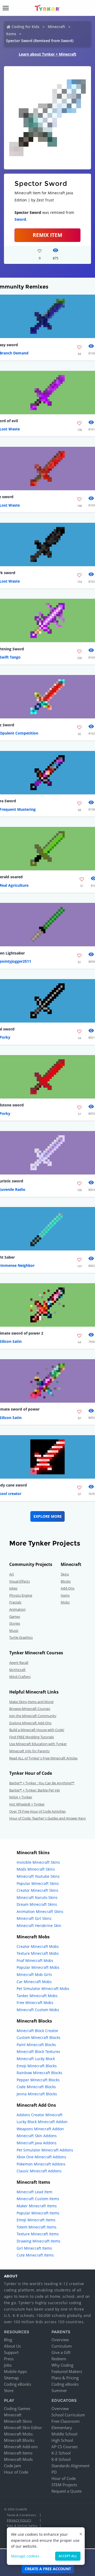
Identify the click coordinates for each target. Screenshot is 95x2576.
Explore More (48, 1516)
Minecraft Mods (18, 2459)
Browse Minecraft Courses (30, 1709)
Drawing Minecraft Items (39, 2241)
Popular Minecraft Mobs (38, 1967)
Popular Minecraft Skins (38, 1883)
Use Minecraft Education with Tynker (38, 1744)
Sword (20, 219)
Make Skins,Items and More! (31, 1702)
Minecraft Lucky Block (36, 2059)
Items (11, 34)
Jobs (8, 2365)
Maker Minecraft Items (37, 2206)
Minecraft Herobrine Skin (39, 1926)
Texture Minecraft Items (38, 2234)
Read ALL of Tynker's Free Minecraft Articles (43, 1758)
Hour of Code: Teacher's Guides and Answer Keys (47, 1818)
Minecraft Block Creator (37, 2031)
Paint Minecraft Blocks (36, 2045)
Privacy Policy (19, 2520)
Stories (15, 1623)
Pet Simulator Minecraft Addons (45, 2150)
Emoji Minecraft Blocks (37, 2066)
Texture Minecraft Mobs (38, 1953)
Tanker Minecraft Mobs (37, 1996)
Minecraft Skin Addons (37, 2136)
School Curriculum (68, 2415)
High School (62, 2440)
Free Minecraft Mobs (35, 2003)
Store (9, 2390)
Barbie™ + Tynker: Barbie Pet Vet (35, 1790)
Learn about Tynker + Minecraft (47, 54)
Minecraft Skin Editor (23, 2428)
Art (12, 1574)
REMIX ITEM (47, 235)
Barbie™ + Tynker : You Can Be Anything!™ (42, 1783)
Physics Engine (21, 1595)
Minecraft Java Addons (37, 2143)
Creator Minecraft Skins (37, 1890)
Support (11, 2352)
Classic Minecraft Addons (39, 2171)
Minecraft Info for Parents (29, 1751)
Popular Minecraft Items (38, 2213)
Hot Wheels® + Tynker (27, 1804)
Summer (59, 2390)
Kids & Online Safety (22, 2526)
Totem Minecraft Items (37, 2227)
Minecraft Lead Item (34, 2192)
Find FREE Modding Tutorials (32, 1737)
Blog (8, 2340)
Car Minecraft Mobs (34, 1982)
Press (9, 2359)
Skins (65, 1574)
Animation (17, 1609)
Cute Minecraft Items (35, 2255)
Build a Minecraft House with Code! (37, 1730)
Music (14, 1631)
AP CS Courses (65, 2447)
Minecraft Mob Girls (34, 1974)
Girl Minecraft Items (34, 2248)
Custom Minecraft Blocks (39, 2037)
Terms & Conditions (21, 2515)
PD (54, 2472)
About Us (12, 2346)
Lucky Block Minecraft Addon (42, 2122)
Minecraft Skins (18, 2421)
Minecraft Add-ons (21, 2447)
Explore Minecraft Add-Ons (30, 1723)
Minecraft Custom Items (38, 2199)
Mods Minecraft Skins (36, 1869)
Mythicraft (17, 1670)
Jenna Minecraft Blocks (37, 2094)
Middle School (64, 2434)
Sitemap (11, 2378)
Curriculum (62, 2346)
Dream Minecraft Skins (37, 1904)
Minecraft (56, 27)
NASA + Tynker (21, 1797)
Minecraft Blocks (19, 2440)
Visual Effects (20, 1581)
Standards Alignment (70, 2466)
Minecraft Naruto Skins (37, 1897)
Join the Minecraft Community (33, 1716)
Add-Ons (68, 1588)
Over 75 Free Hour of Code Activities (37, 1811)
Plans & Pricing (65, 2378)
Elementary (62, 2428)
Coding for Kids (25, 27)
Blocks (66, 1581)
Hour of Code (16, 2472)
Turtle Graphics (21, 1637)
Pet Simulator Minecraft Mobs (43, 1989)
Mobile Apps (15, 2371)
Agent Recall (19, 1663)
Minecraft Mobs (18, 2434)
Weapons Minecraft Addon (40, 2129)
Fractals (15, 1602)
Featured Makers (67, 2371)
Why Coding (62, 2365)
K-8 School (61, 2459)
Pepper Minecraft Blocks (38, 2080)
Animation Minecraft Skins (40, 1911)
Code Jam (13, 2466)
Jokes (13, 1588)
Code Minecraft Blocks (36, 2087)
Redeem (59, 2359)
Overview (60, 2340)
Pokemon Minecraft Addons (41, 2164)
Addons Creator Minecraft (40, 2115)
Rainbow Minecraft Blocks (39, 2073)
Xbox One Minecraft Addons (41, 2157)
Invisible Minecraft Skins (38, 1862)
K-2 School (61, 2453)
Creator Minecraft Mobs (38, 1946)
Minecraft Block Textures (38, 2052)
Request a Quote (66, 2491)
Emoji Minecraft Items (36, 2220)
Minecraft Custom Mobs (38, 2010)
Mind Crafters (20, 1677)
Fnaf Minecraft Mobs (35, 1960)
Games (15, 1616)
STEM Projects (64, 2485)
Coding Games (17, 2408)
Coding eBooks (18, 2384)
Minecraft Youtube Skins (38, 1876)
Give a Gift (61, 2352)
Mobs (65, 1602)
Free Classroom (66, 2421)
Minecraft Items (18, 2453)
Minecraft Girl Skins (34, 1918)
